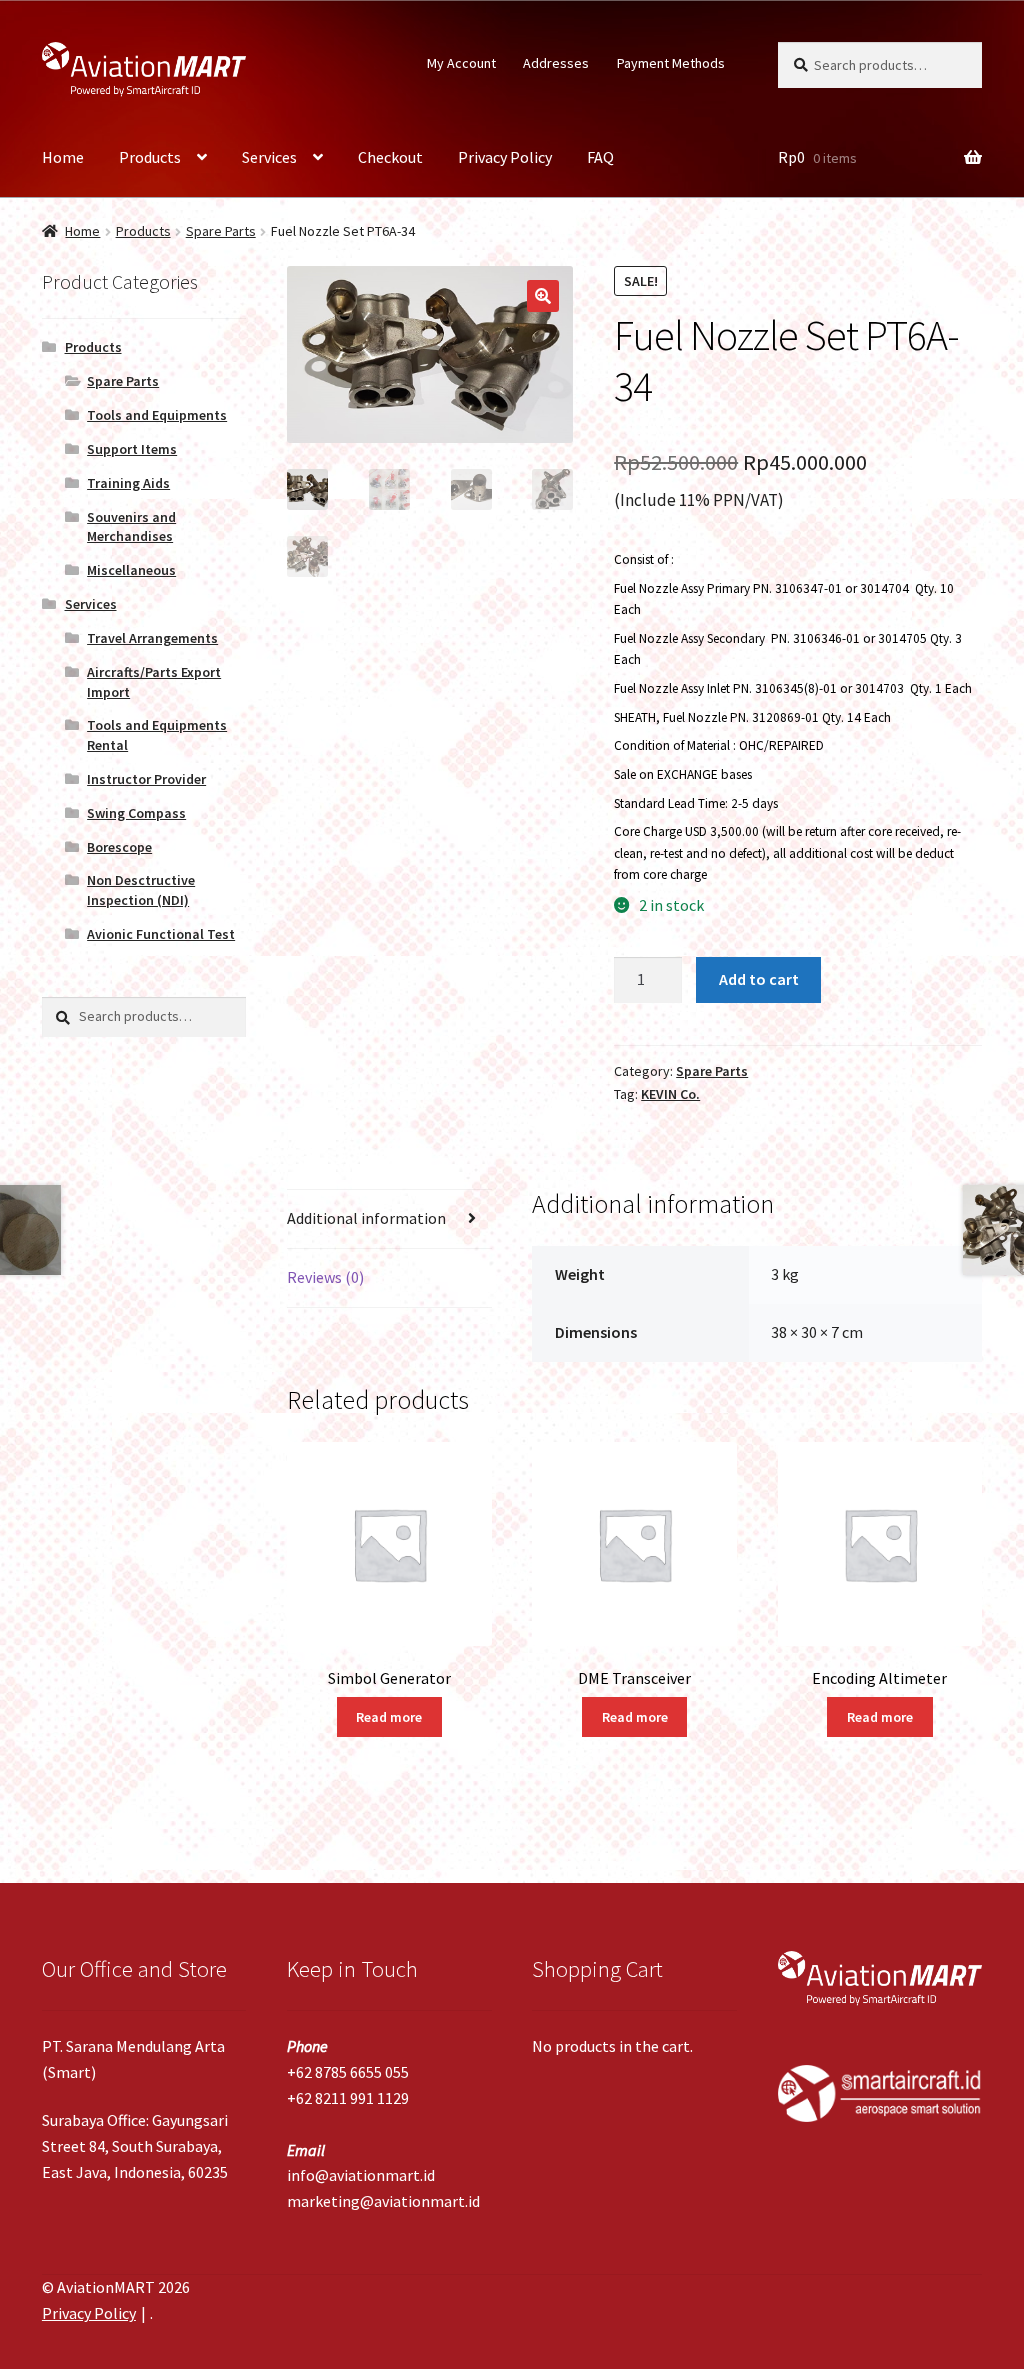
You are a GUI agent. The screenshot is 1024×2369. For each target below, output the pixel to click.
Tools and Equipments (157, 415)
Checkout (390, 157)
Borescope (119, 847)
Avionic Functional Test (161, 934)
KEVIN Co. (670, 1094)
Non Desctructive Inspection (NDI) (141, 890)
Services (269, 157)
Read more (389, 1717)
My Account (461, 63)
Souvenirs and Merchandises (131, 527)
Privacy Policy (505, 157)
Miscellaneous (131, 570)
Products (150, 157)
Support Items (132, 449)
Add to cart (759, 979)
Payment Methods (671, 63)
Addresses (556, 63)
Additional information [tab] (366, 1218)
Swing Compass (136, 813)
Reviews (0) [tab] (325, 1277)
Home (63, 157)
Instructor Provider (146, 779)
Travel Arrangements (152, 638)
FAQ (600, 157)
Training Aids (128, 483)
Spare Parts (221, 231)
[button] (543, 296)
